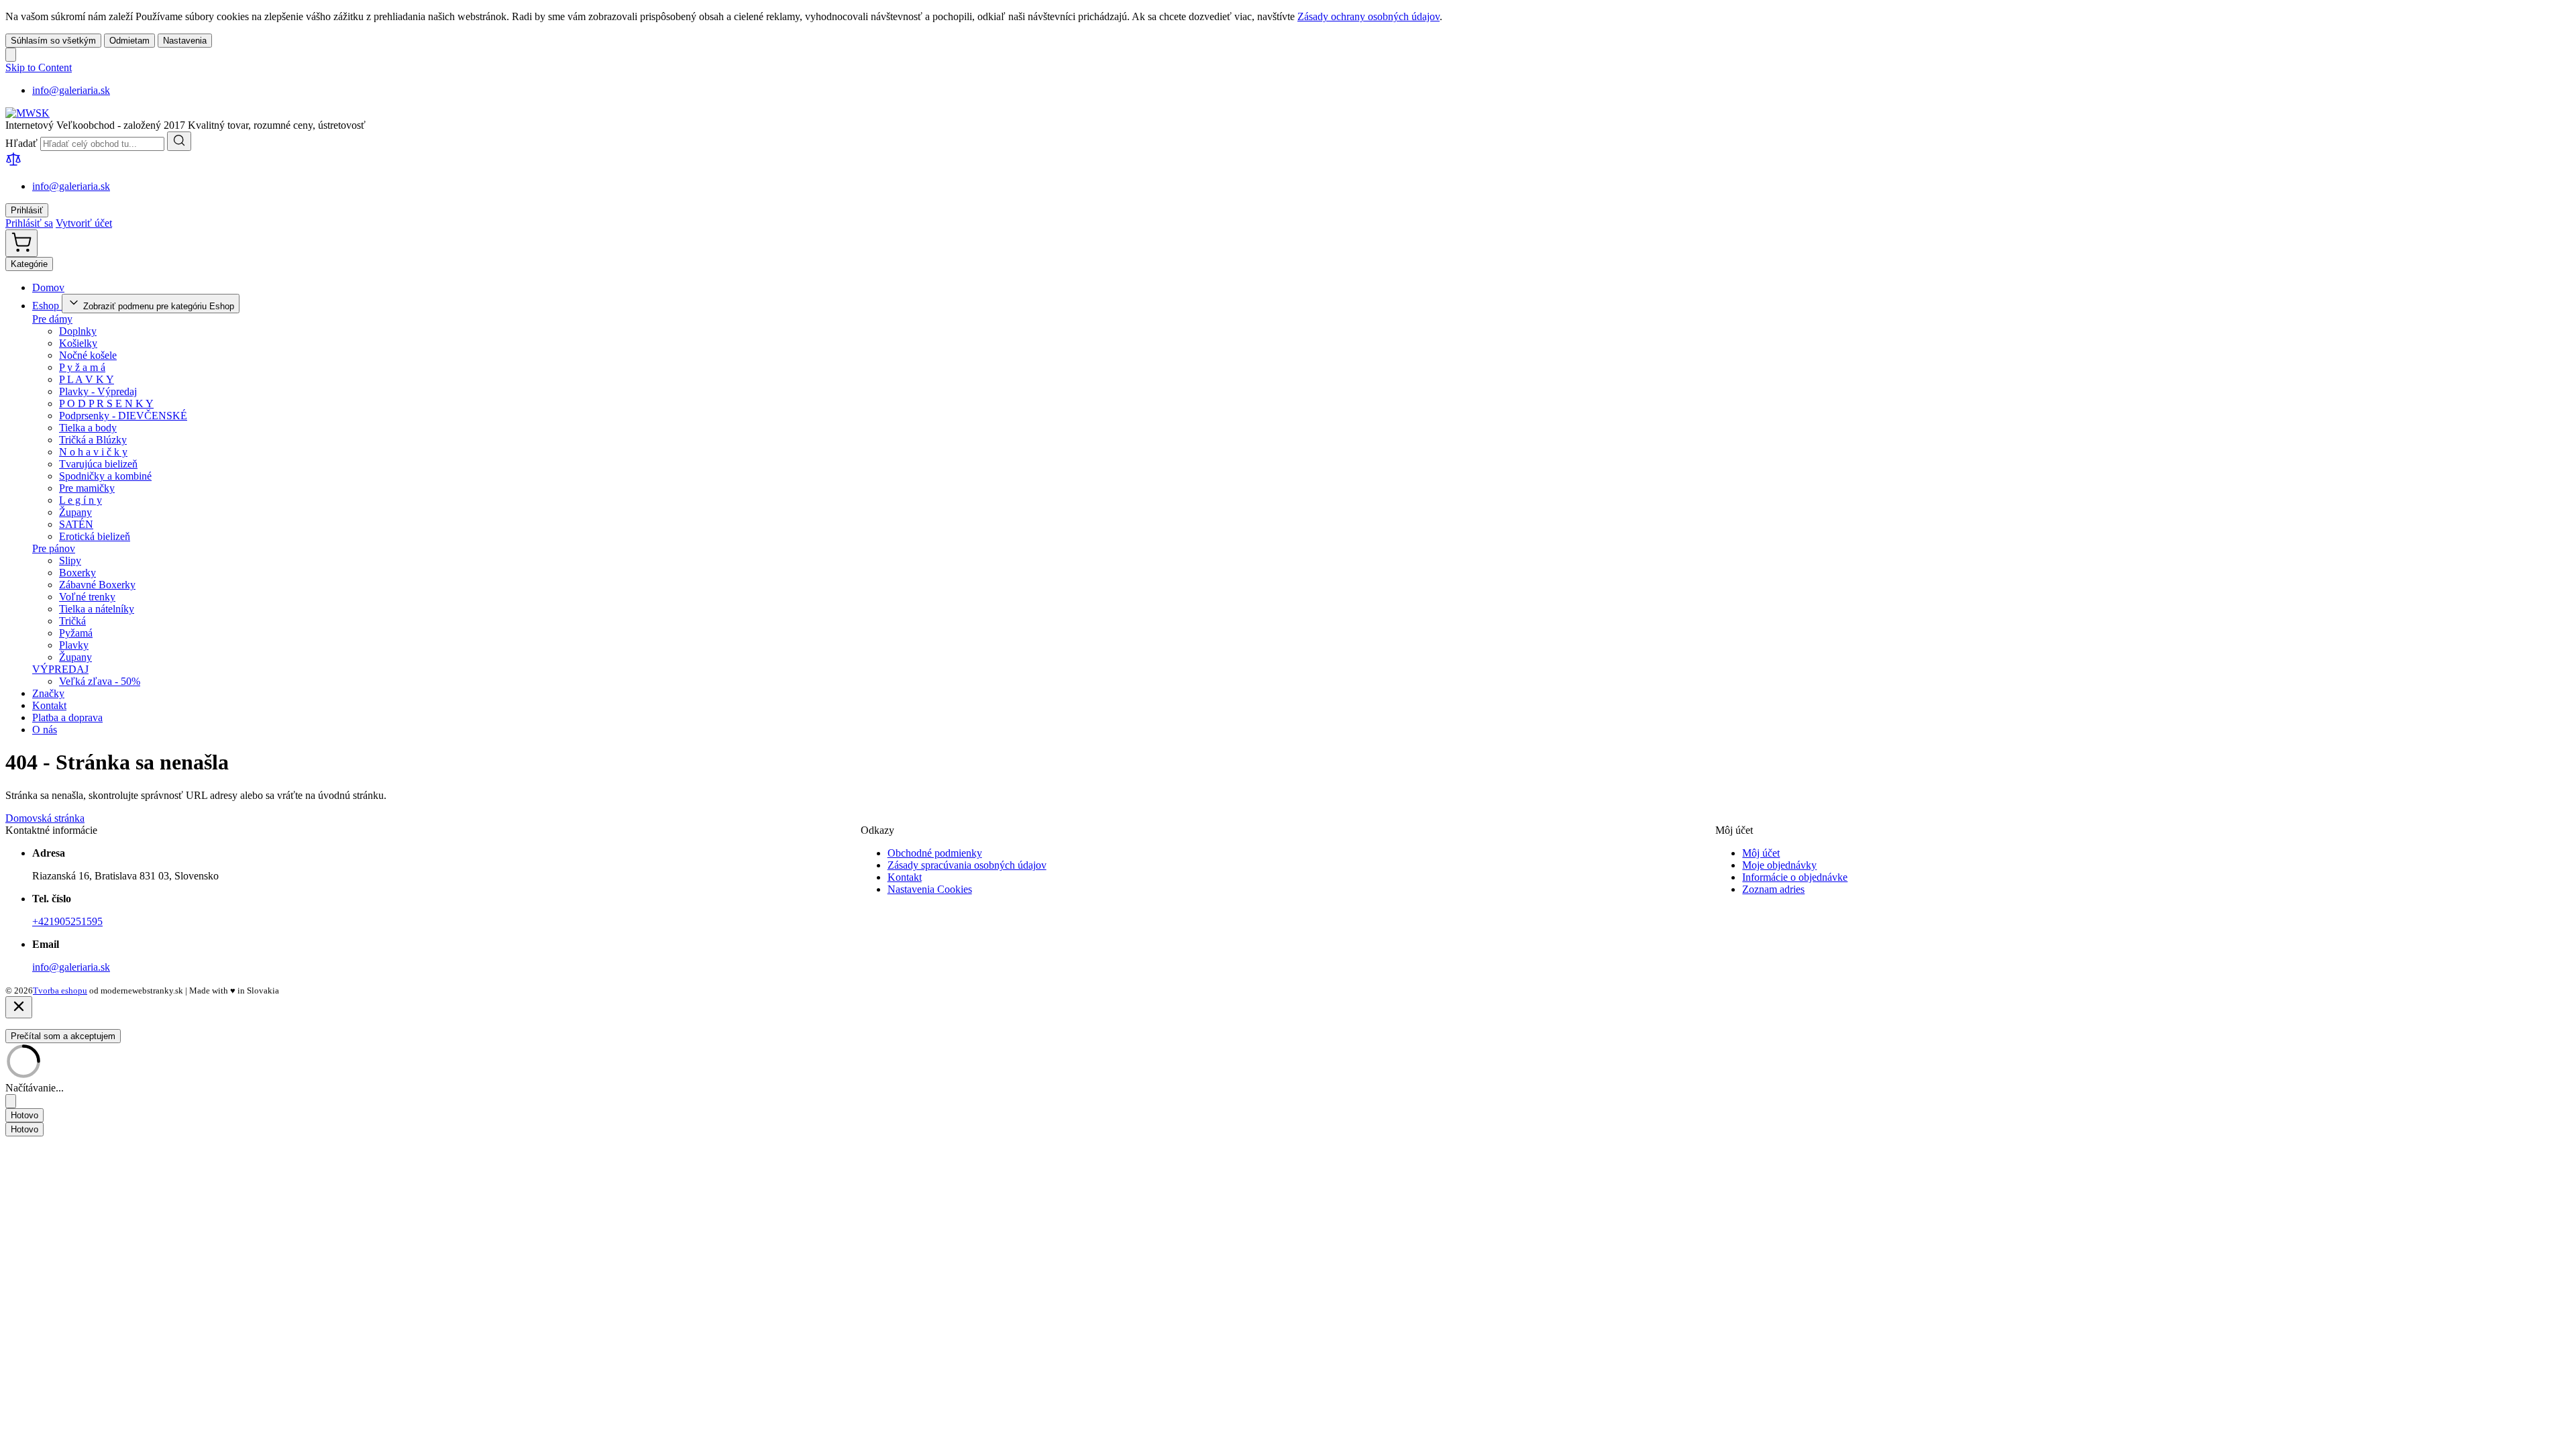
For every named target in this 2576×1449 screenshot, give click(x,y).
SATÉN (76, 524)
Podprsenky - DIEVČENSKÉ (123, 416)
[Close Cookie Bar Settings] (11, 1101)
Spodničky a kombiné (105, 476)
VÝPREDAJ (60, 669)
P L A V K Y (87, 379)
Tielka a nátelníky (97, 609)
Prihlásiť (27, 210)
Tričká (72, 621)
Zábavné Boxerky (97, 585)
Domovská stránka (45, 818)
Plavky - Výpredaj (98, 391)
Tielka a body (88, 428)
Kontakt (49, 705)
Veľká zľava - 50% (100, 681)
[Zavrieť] (19, 1007)
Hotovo (24, 1115)
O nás (45, 730)
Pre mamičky (87, 488)
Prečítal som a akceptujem (63, 1036)
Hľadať (23, 143)
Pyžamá (76, 633)
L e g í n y (80, 500)
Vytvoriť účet (84, 223)
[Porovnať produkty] (13, 163)
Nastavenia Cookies (930, 889)
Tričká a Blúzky (93, 440)
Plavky (74, 645)
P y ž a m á (82, 367)
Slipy (70, 560)
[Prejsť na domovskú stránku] (28, 113)
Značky (48, 693)
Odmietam (129, 41)
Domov (48, 287)
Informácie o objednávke (1795, 877)
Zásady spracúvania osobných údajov (967, 865)
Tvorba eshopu (60, 990)
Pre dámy (52, 319)
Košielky (78, 343)
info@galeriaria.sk (71, 90)
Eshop (47, 306)
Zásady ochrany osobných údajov (1368, 16)
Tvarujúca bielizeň (98, 464)
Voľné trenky (87, 597)
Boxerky (77, 573)
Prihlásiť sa (29, 223)
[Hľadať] (179, 141)
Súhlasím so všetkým (53, 41)
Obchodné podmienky (935, 853)
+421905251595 (67, 921)
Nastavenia (185, 41)
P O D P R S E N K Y (106, 404)
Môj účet (1761, 853)
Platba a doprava (67, 717)
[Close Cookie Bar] (11, 55)
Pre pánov (54, 548)
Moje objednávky (1779, 865)
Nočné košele (88, 355)
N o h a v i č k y (93, 452)
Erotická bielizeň (95, 536)
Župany (75, 512)
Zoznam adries (1773, 889)
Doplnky (78, 331)
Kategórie (29, 264)
